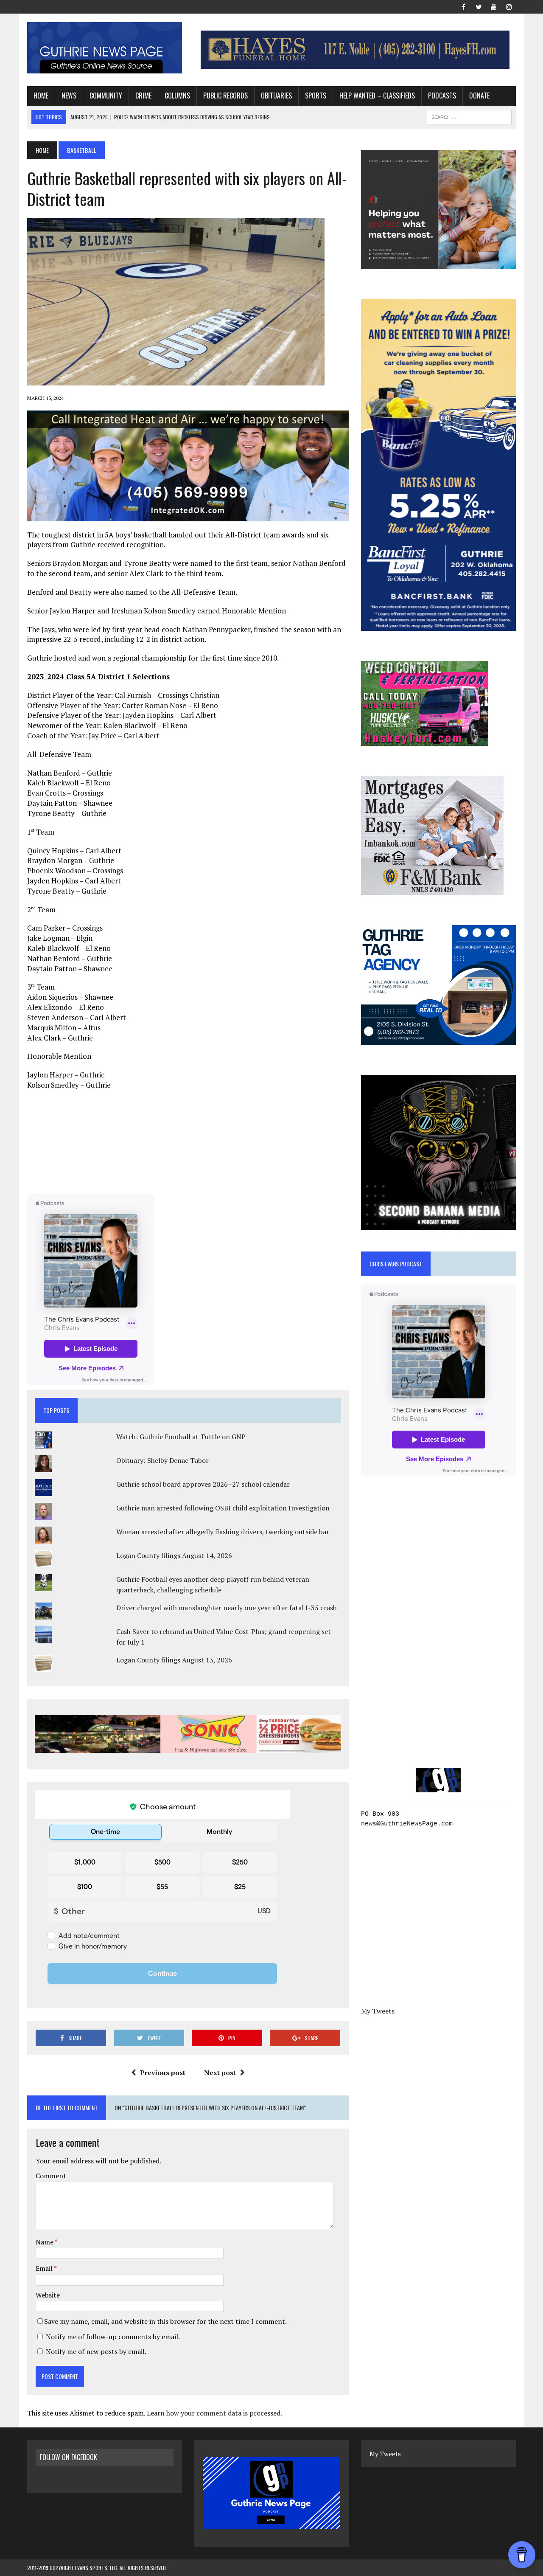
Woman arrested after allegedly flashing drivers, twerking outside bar (223, 1532)
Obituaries (276, 96)
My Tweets (378, 2011)
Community (106, 96)
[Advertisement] (188, 1141)
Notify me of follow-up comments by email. (113, 2337)
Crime (143, 96)
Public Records (225, 96)
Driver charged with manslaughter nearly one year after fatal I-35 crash (227, 1608)
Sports (316, 96)
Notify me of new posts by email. (96, 2351)
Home (41, 96)
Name (45, 2242)
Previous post (163, 2073)
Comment (51, 2176)
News (69, 96)
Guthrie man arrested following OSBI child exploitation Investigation (223, 1508)
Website (48, 2295)
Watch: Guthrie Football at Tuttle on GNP (181, 1437)
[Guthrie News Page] (105, 48)
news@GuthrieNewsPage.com (407, 1824)
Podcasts (442, 96)
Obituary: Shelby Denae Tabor (162, 1460)
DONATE (479, 96)
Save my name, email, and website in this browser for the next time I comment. (165, 2321)
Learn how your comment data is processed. (214, 2413)
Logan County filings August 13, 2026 (174, 1660)
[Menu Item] (463, 6)
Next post (220, 2073)
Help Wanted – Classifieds (377, 96)
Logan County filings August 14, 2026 (174, 1555)
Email (45, 2268)
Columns (177, 96)
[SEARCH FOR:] (469, 116)
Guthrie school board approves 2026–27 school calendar (203, 1484)
